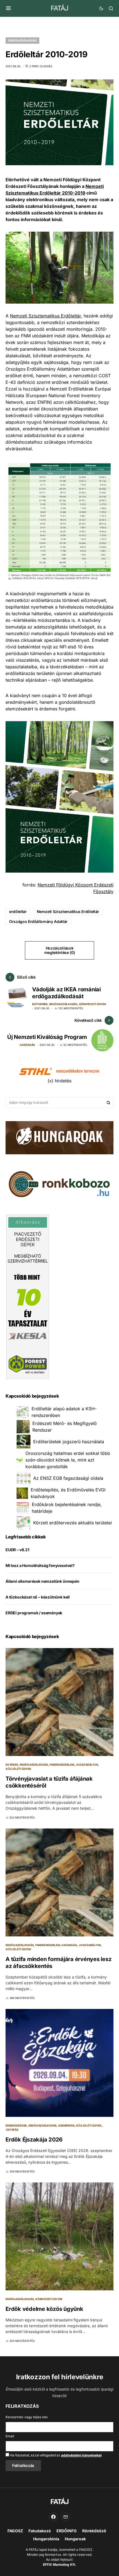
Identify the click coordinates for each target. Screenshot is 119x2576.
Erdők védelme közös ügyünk (44, 2309)
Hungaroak (75, 2539)
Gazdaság (27, 1045)
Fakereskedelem (62, 1765)
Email (10, 2436)
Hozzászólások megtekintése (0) (59, 950)
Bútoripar (40, 1004)
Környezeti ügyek (93, 1004)
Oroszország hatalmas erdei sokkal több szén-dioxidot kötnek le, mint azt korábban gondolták (68, 1460)
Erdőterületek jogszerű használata (69, 1442)
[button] (8, 8)
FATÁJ (59, 8)
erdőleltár (18, 911)
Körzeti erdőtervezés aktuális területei (73, 1523)
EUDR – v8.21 (17, 1550)
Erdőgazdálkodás (22, 40)
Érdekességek (16, 2125)
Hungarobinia (46, 2539)
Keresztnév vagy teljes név (27, 2417)
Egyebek (12, 1765)
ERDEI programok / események (34, 1613)
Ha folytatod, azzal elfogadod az (55, 2455)
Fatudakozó (40, 2531)
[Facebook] (53, 2517)
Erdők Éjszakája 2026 (34, 2140)
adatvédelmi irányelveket (81, 2455)
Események (67, 2125)
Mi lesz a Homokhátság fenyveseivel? (40, 1565)
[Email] (66, 2517)
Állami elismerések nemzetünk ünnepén (42, 1581)
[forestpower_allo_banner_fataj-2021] (28, 1297)
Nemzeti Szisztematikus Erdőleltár (45, 316)
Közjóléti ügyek (18, 1769)
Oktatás (12, 2130)
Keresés (108, 1103)
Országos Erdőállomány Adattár (38, 921)
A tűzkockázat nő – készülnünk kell (38, 1597)
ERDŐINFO (67, 2531)
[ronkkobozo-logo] (59, 1184)
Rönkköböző (94, 2531)
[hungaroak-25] (59, 1137)
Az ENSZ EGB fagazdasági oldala (68, 1478)
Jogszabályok (87, 1765)
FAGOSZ (15, 2531)
